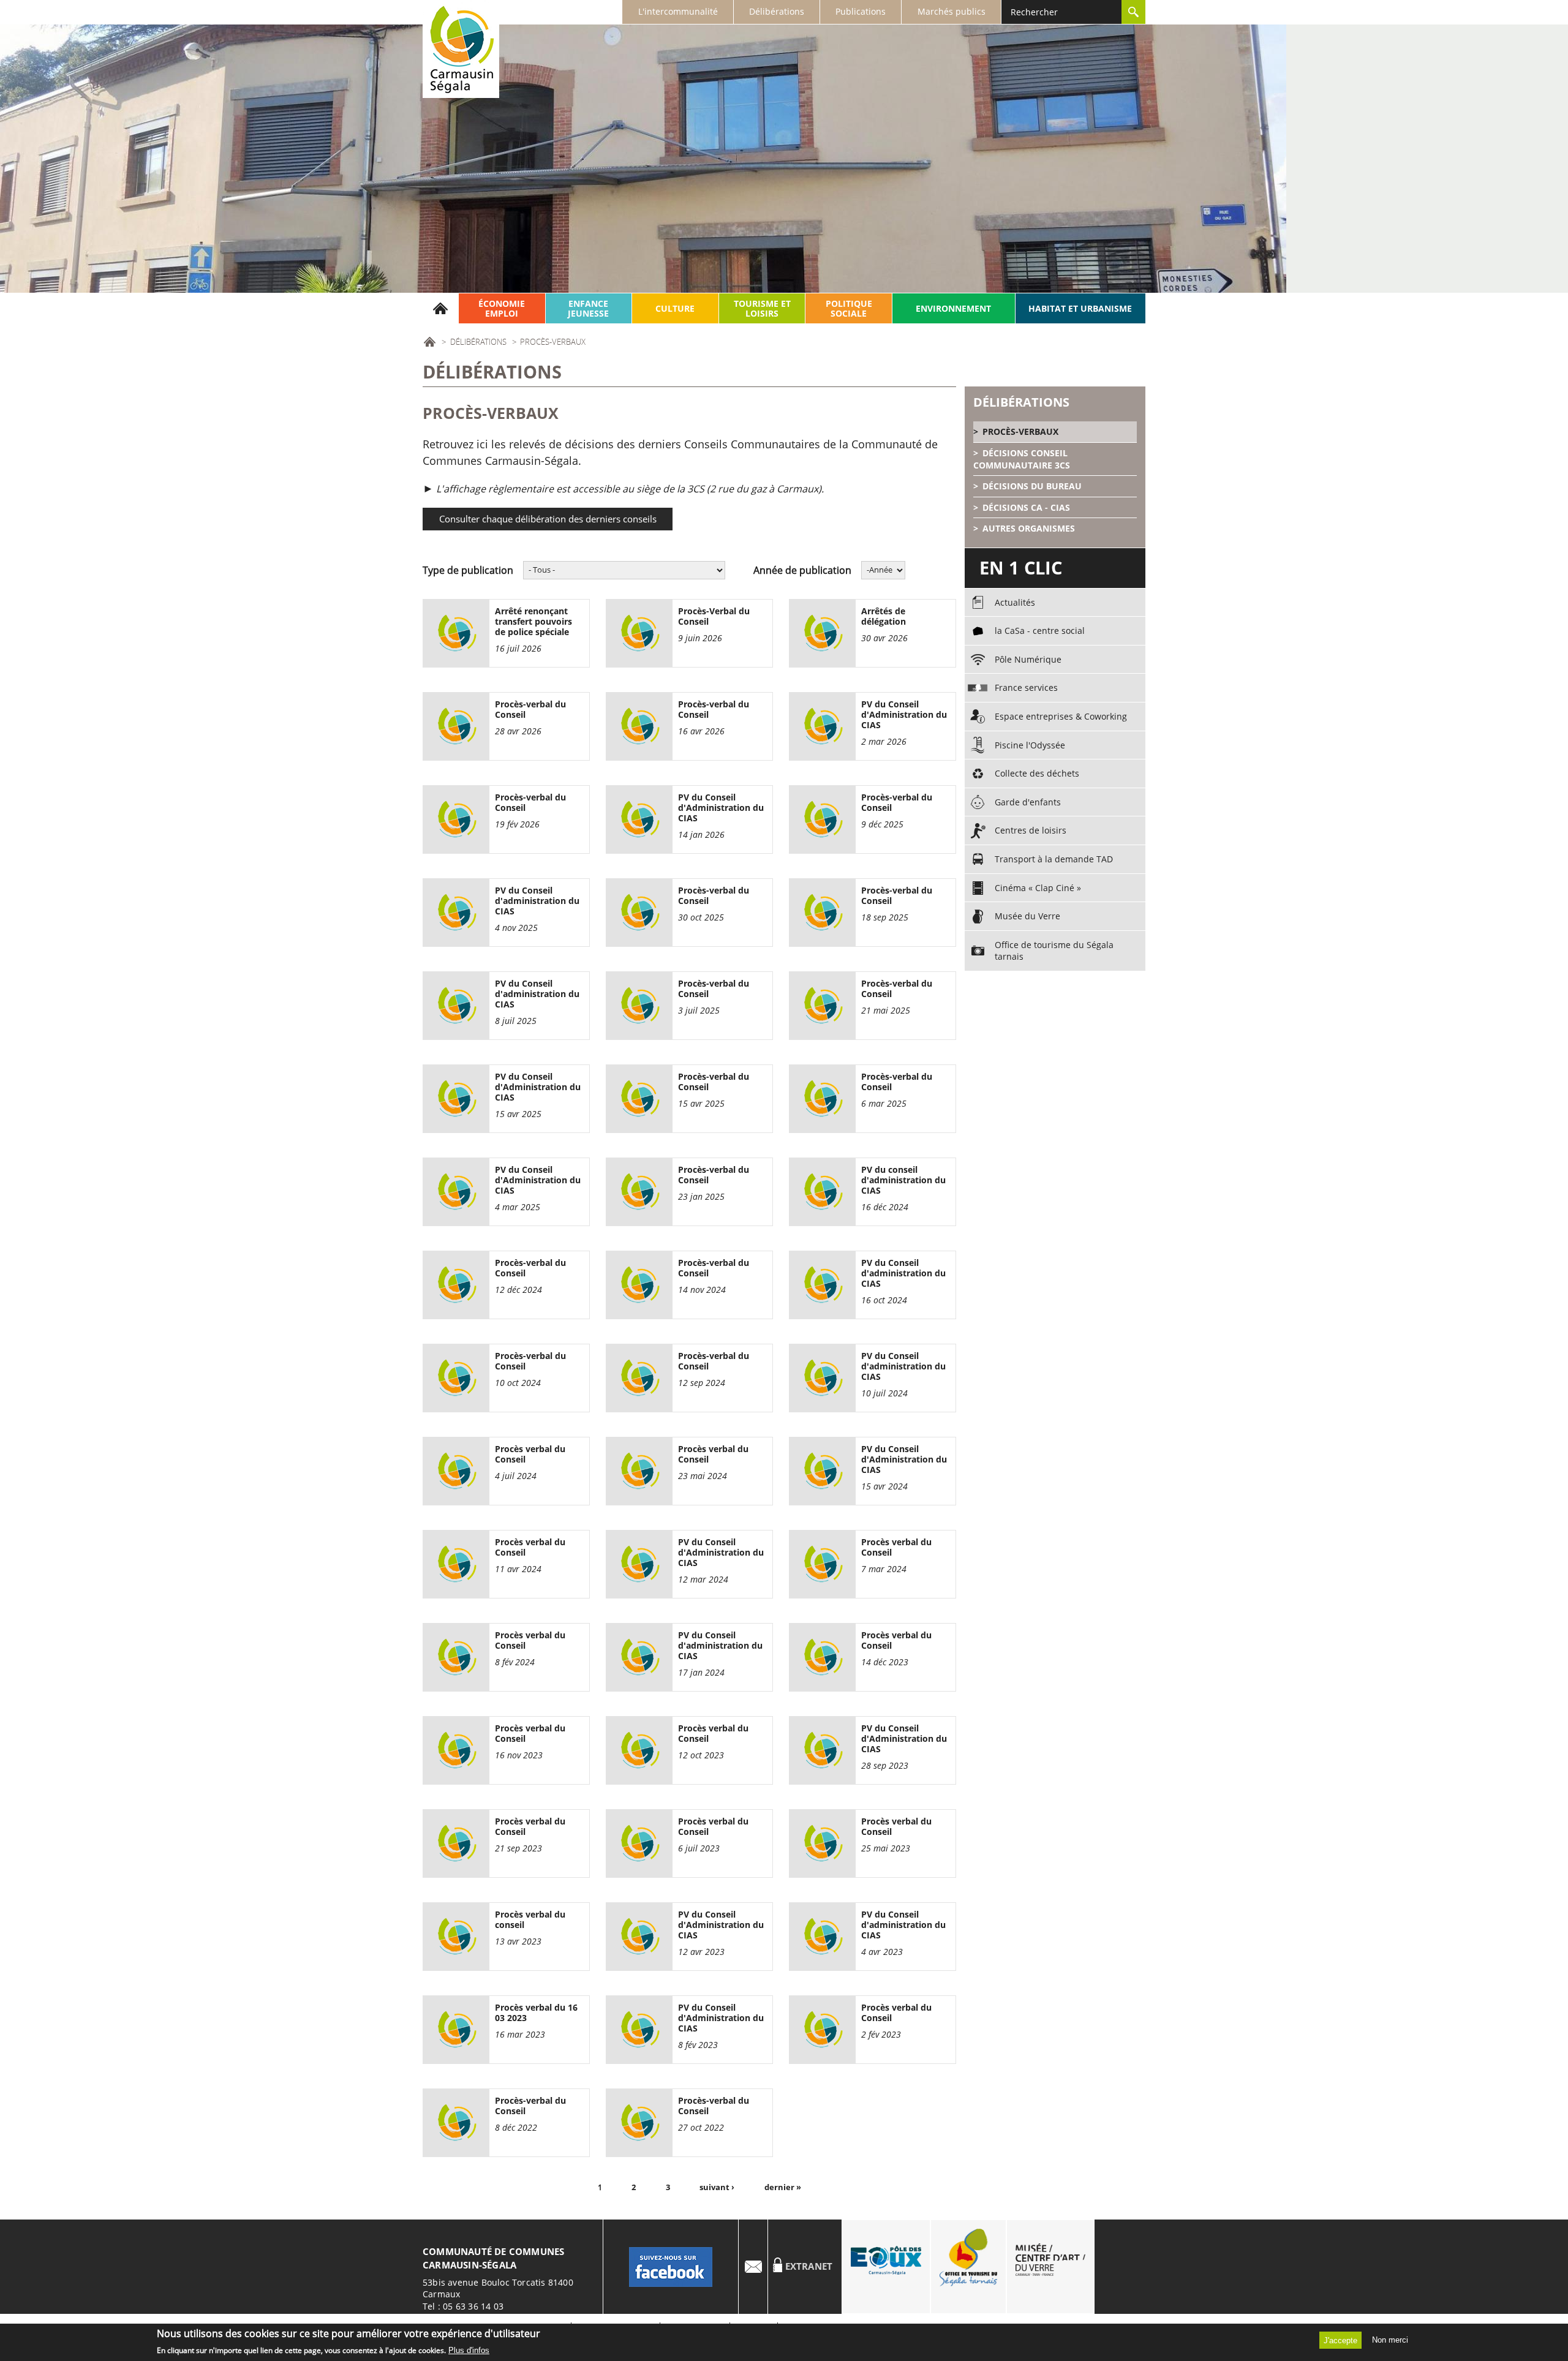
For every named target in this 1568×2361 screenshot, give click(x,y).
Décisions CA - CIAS (1026, 507)
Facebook (671, 2267)
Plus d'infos (469, 2351)
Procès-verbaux (1020, 431)
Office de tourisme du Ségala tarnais (1054, 951)
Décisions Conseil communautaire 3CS (1022, 459)
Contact (753, 2267)
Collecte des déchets (1037, 773)
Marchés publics (952, 11)
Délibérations (777, 11)
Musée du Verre (1027, 916)
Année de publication (802, 570)
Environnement (953, 308)
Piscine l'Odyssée (1030, 745)
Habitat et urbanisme (1080, 308)
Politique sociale (849, 308)
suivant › (717, 2187)
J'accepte (1340, 2340)
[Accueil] (461, 49)
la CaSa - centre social (1040, 631)
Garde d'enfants (1028, 802)
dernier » (783, 2187)
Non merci (1390, 2340)
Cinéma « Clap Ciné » (1038, 888)
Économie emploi (502, 308)
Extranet (809, 2266)
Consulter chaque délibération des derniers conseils (548, 519)
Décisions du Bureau (1032, 486)
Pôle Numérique (1028, 659)
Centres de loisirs (1031, 830)
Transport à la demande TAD (1054, 859)
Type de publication (468, 570)
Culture (675, 308)
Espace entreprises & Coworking (1061, 716)
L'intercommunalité (678, 11)
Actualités (1015, 602)
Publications (861, 11)
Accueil (441, 308)
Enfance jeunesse (588, 308)
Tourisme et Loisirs (762, 308)
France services (1026, 687)
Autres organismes (1029, 528)
